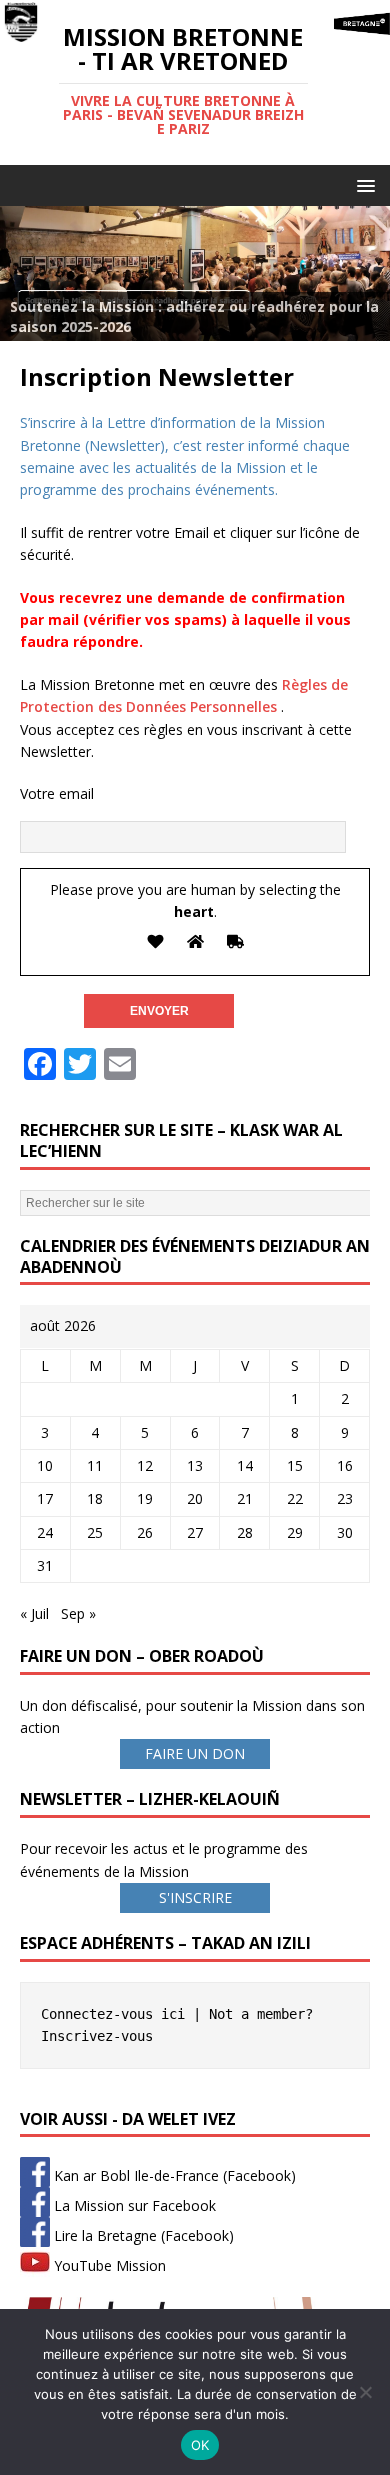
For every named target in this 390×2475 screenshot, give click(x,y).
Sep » (78, 1613)
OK (200, 2445)
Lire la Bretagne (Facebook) (142, 2235)
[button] (362, 184)
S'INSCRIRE (195, 1897)
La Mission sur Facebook (133, 2205)
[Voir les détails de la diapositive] (195, 273)
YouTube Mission (108, 2265)
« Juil (34, 1613)
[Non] (365, 2392)
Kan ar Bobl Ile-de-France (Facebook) (173, 2175)
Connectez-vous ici (113, 2014)
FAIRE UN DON (195, 1753)
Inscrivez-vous (97, 2036)
